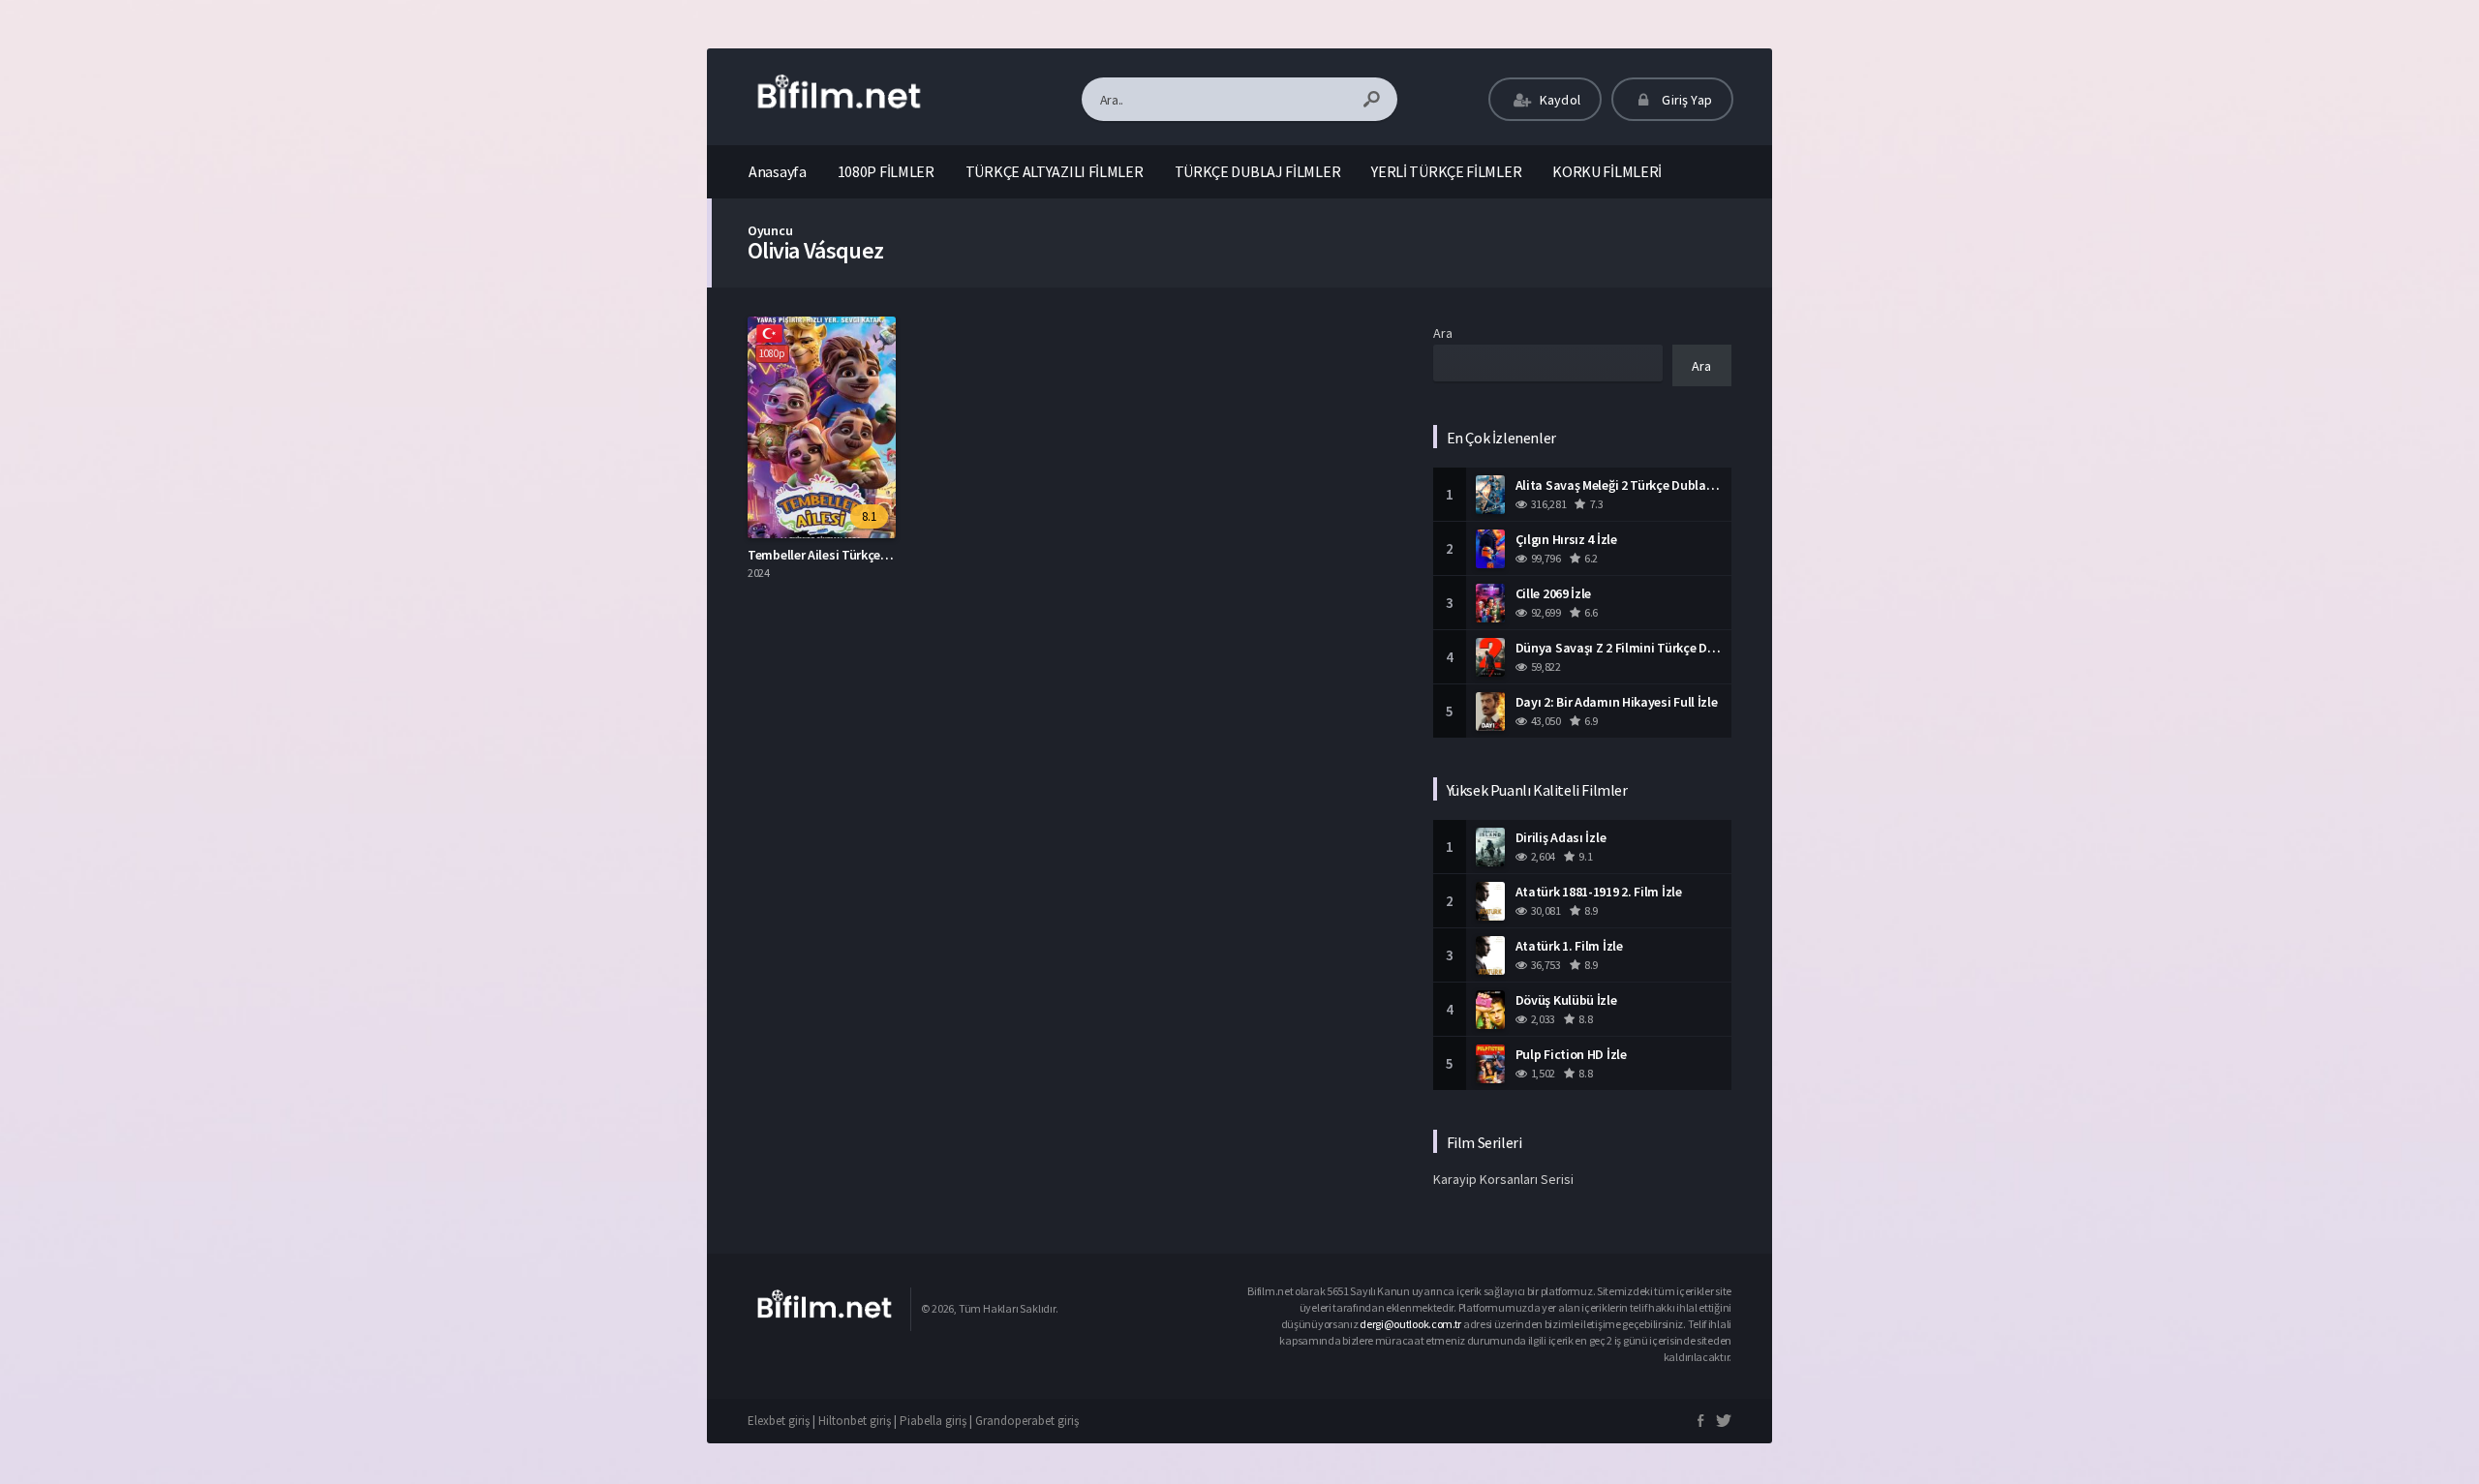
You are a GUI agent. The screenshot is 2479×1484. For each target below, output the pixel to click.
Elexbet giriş (779, 1421)
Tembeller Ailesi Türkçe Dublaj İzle (846, 555)
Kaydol (1559, 100)
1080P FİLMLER (886, 171)
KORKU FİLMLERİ (1607, 171)
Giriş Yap (1685, 100)
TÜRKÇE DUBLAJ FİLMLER (1258, 171)
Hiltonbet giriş (855, 1421)
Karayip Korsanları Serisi (1503, 1179)
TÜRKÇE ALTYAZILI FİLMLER (1055, 171)
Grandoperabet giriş (1027, 1421)
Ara (1443, 333)
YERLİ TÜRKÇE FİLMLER (1446, 171)
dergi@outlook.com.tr (1411, 1324)
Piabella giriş (933, 1421)
